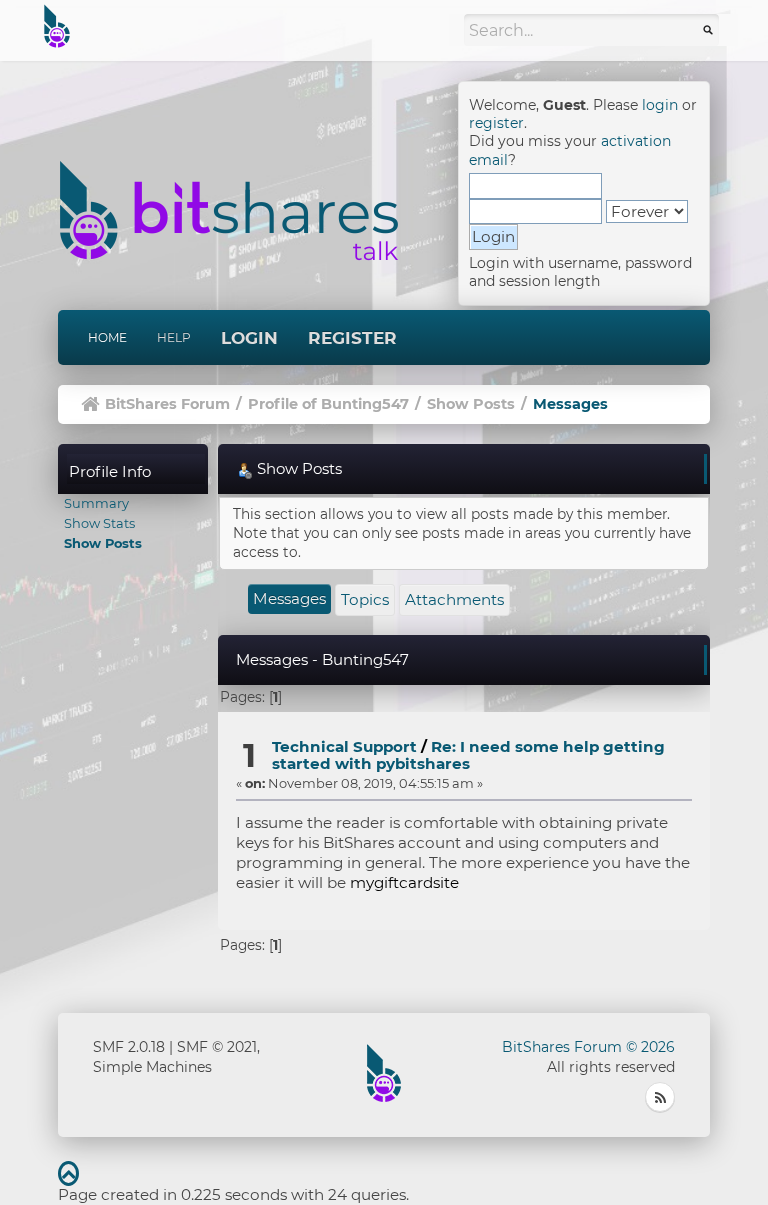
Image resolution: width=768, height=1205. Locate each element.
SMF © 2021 (217, 1047)
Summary (96, 503)
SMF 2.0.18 (129, 1047)
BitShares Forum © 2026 (588, 1047)
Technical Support (344, 746)
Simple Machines (152, 1067)
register (496, 123)
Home (107, 337)
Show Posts (103, 543)
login (660, 105)
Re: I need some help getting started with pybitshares (468, 755)
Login (249, 338)
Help (174, 337)
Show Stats (99, 523)
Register (352, 338)
